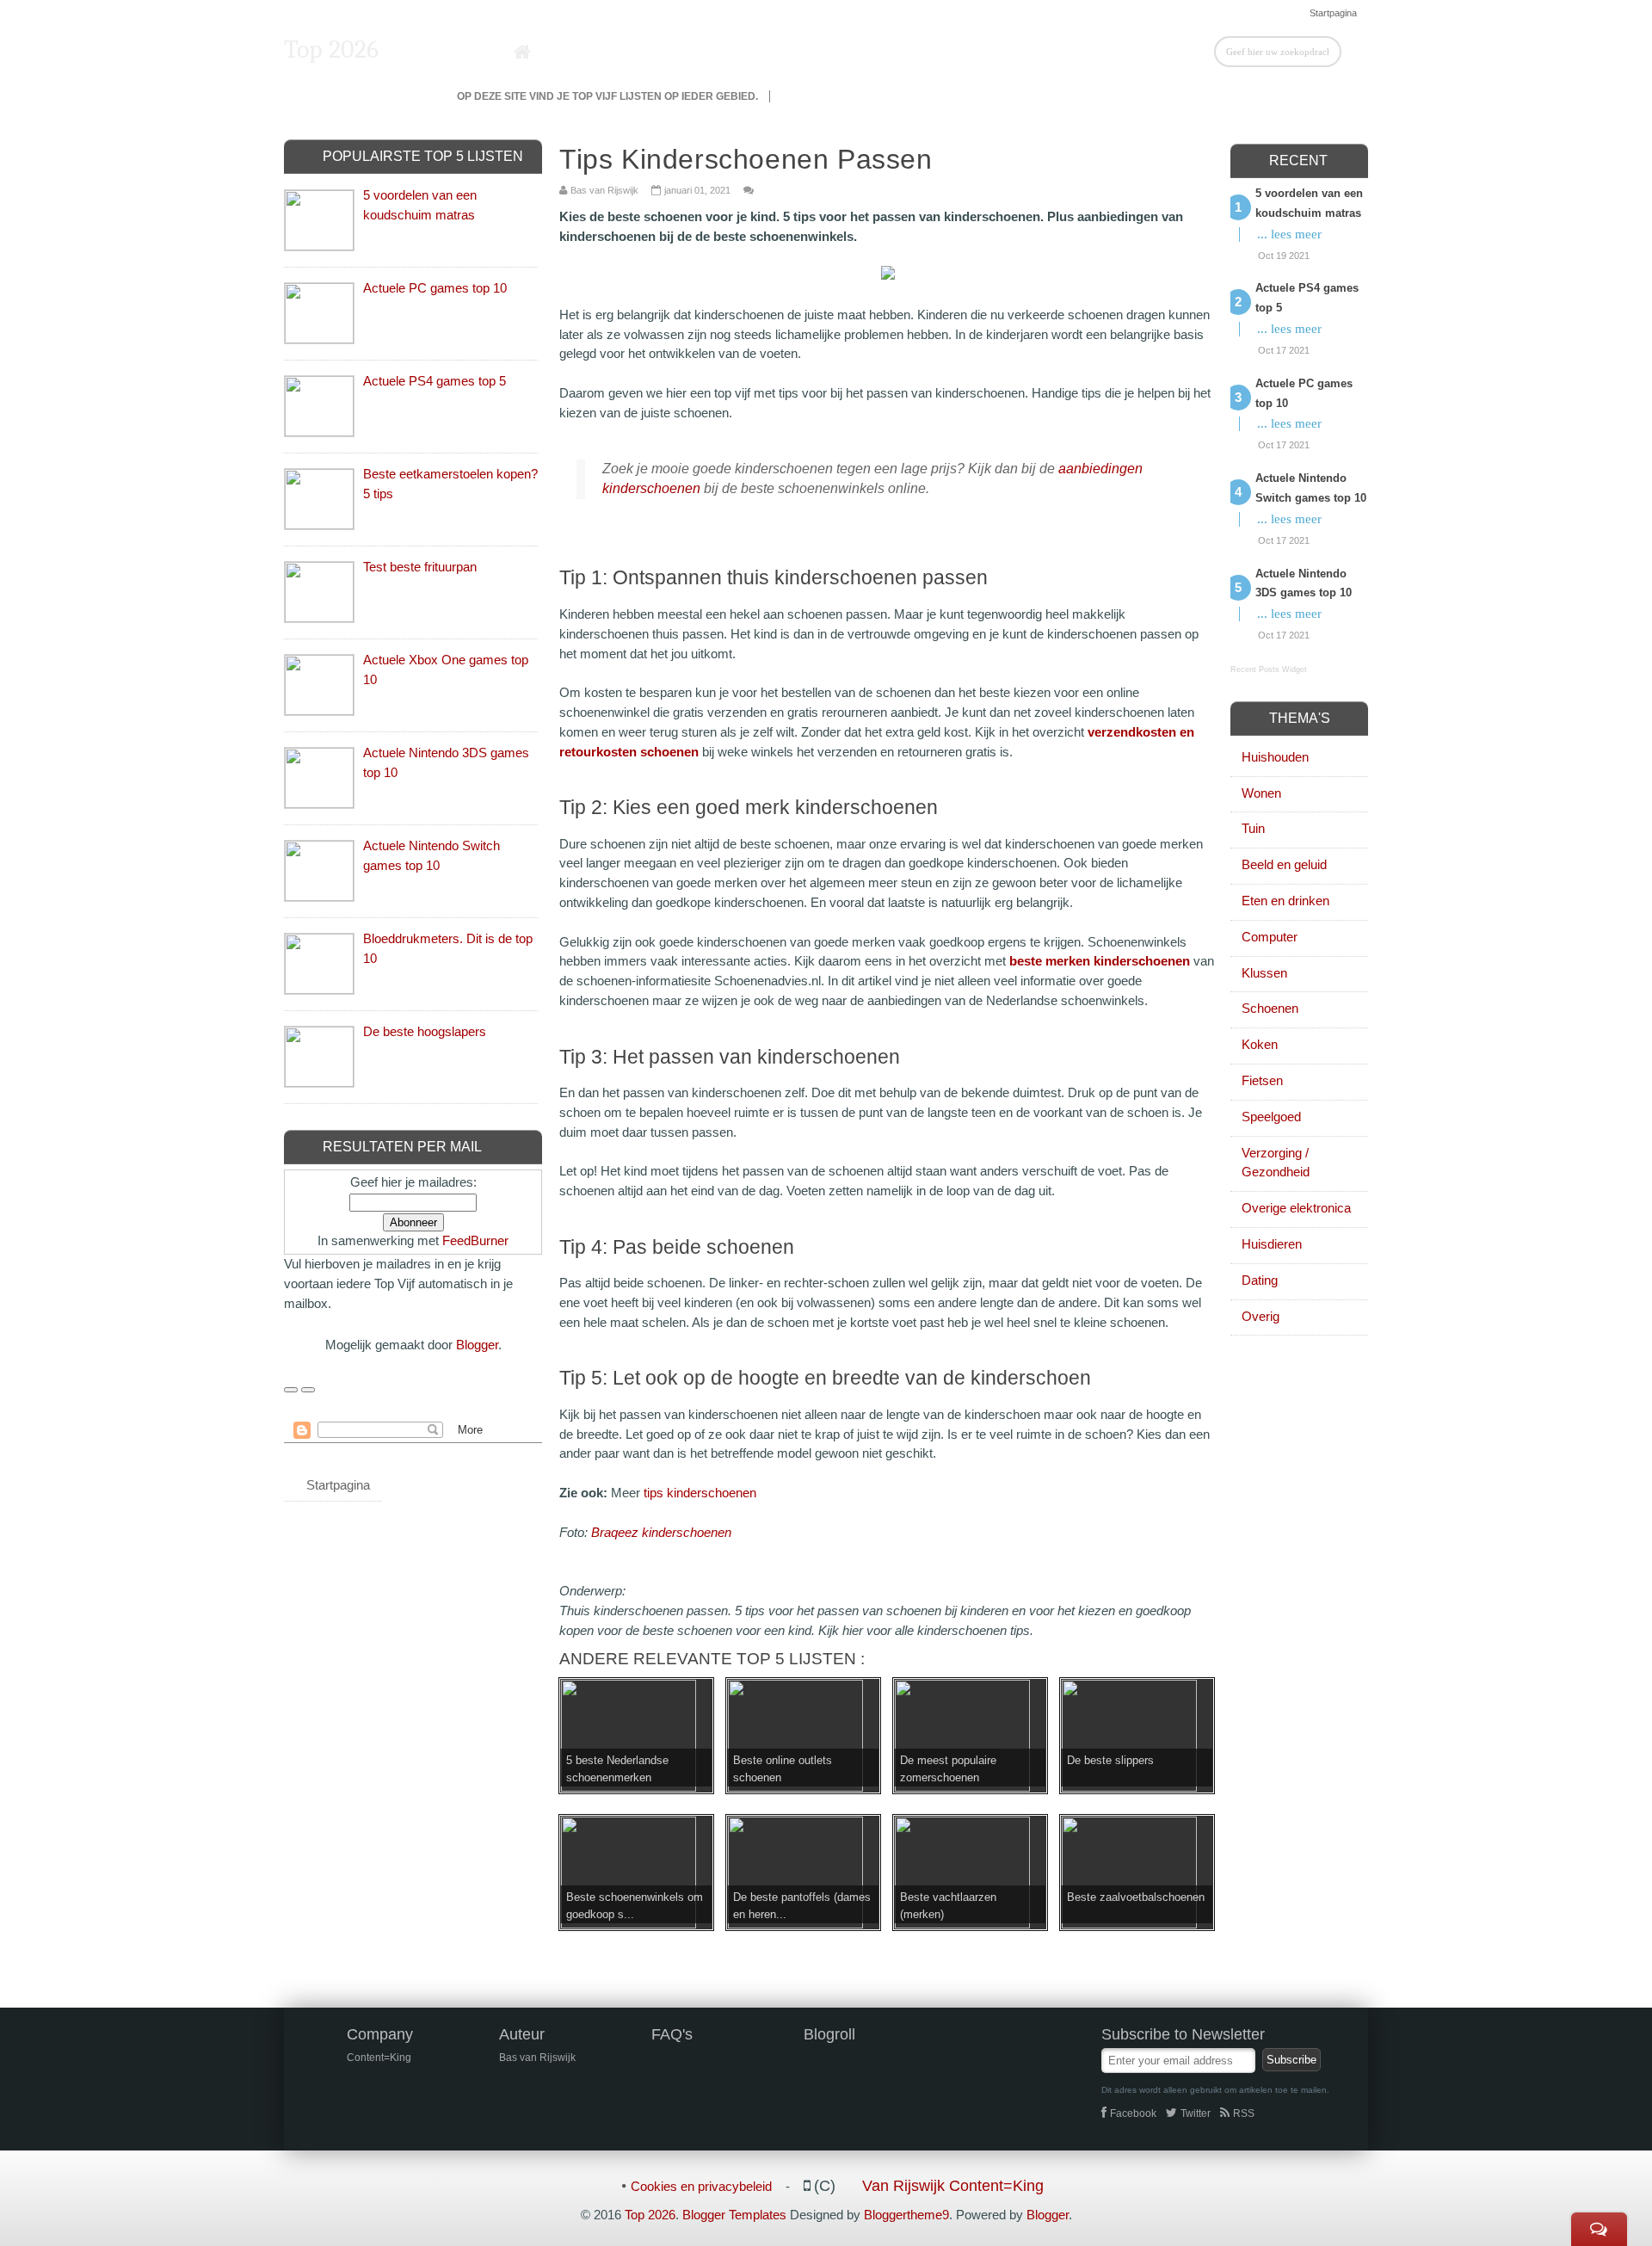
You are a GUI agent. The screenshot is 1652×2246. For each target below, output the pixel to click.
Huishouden (1275, 757)
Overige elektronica (1296, 1208)
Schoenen (1270, 1008)
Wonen (1261, 793)
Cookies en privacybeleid (701, 2186)
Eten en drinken (1285, 901)
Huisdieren (1272, 1244)
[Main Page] (523, 52)
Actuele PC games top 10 (435, 288)
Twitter (1196, 2113)
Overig (1261, 1316)
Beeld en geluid (1284, 864)
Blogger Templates (734, 2215)
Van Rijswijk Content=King (953, 2186)
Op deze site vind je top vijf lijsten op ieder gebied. (607, 96)
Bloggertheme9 (906, 2215)
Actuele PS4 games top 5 (435, 381)
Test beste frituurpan (420, 567)
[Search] (1355, 51)
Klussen (1264, 973)
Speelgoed (1271, 1117)
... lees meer (1289, 234)
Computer (1270, 937)
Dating (1260, 1280)
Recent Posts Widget (1269, 669)
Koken (1260, 1044)
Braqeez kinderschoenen (661, 1532)
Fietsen (1262, 1080)
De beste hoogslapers (425, 1031)
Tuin (1253, 828)
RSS (1244, 2113)
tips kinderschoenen (700, 1493)
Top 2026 (331, 49)
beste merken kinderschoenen (1100, 961)
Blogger (477, 1345)
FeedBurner (475, 1240)
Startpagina (1333, 13)
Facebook (1133, 2113)
